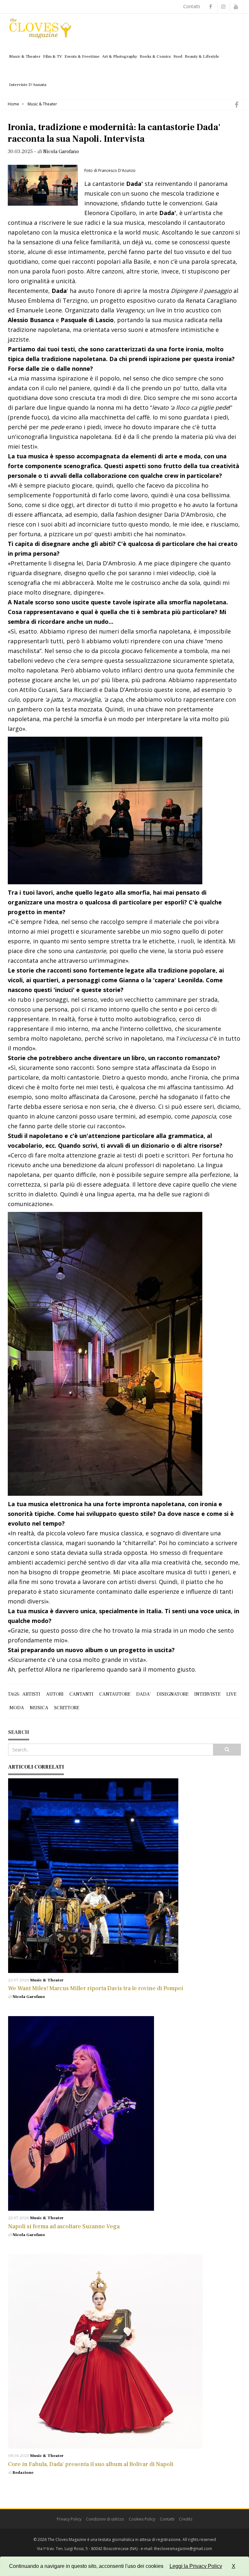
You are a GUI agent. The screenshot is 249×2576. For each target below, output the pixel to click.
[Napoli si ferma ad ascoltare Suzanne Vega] (124, 2113)
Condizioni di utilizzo (105, 2519)
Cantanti (81, 1694)
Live (231, 1694)
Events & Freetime (82, 56)
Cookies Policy (142, 2519)
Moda (17, 1708)
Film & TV (53, 56)
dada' (143, 1694)
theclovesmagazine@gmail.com (183, 2549)
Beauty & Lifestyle (202, 56)
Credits (186, 2519)
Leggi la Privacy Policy (196, 2566)
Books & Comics (155, 56)
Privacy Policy (69, 2519)
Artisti (31, 1694)
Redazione (23, 2473)
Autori (55, 1694)
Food (178, 56)
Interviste (207, 1694)
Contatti (192, 6)
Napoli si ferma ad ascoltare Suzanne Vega (64, 2226)
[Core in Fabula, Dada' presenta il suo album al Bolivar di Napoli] (124, 2351)
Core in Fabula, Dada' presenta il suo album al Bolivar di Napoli (91, 2464)
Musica (39, 1708)
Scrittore (67, 1708)
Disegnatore (172, 1694)
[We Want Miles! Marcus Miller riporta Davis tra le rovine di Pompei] (124, 1876)
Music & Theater (25, 56)
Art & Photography (120, 56)
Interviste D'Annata (28, 85)
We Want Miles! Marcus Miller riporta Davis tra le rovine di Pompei (96, 1988)
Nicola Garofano (29, 1997)
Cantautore (115, 1694)
